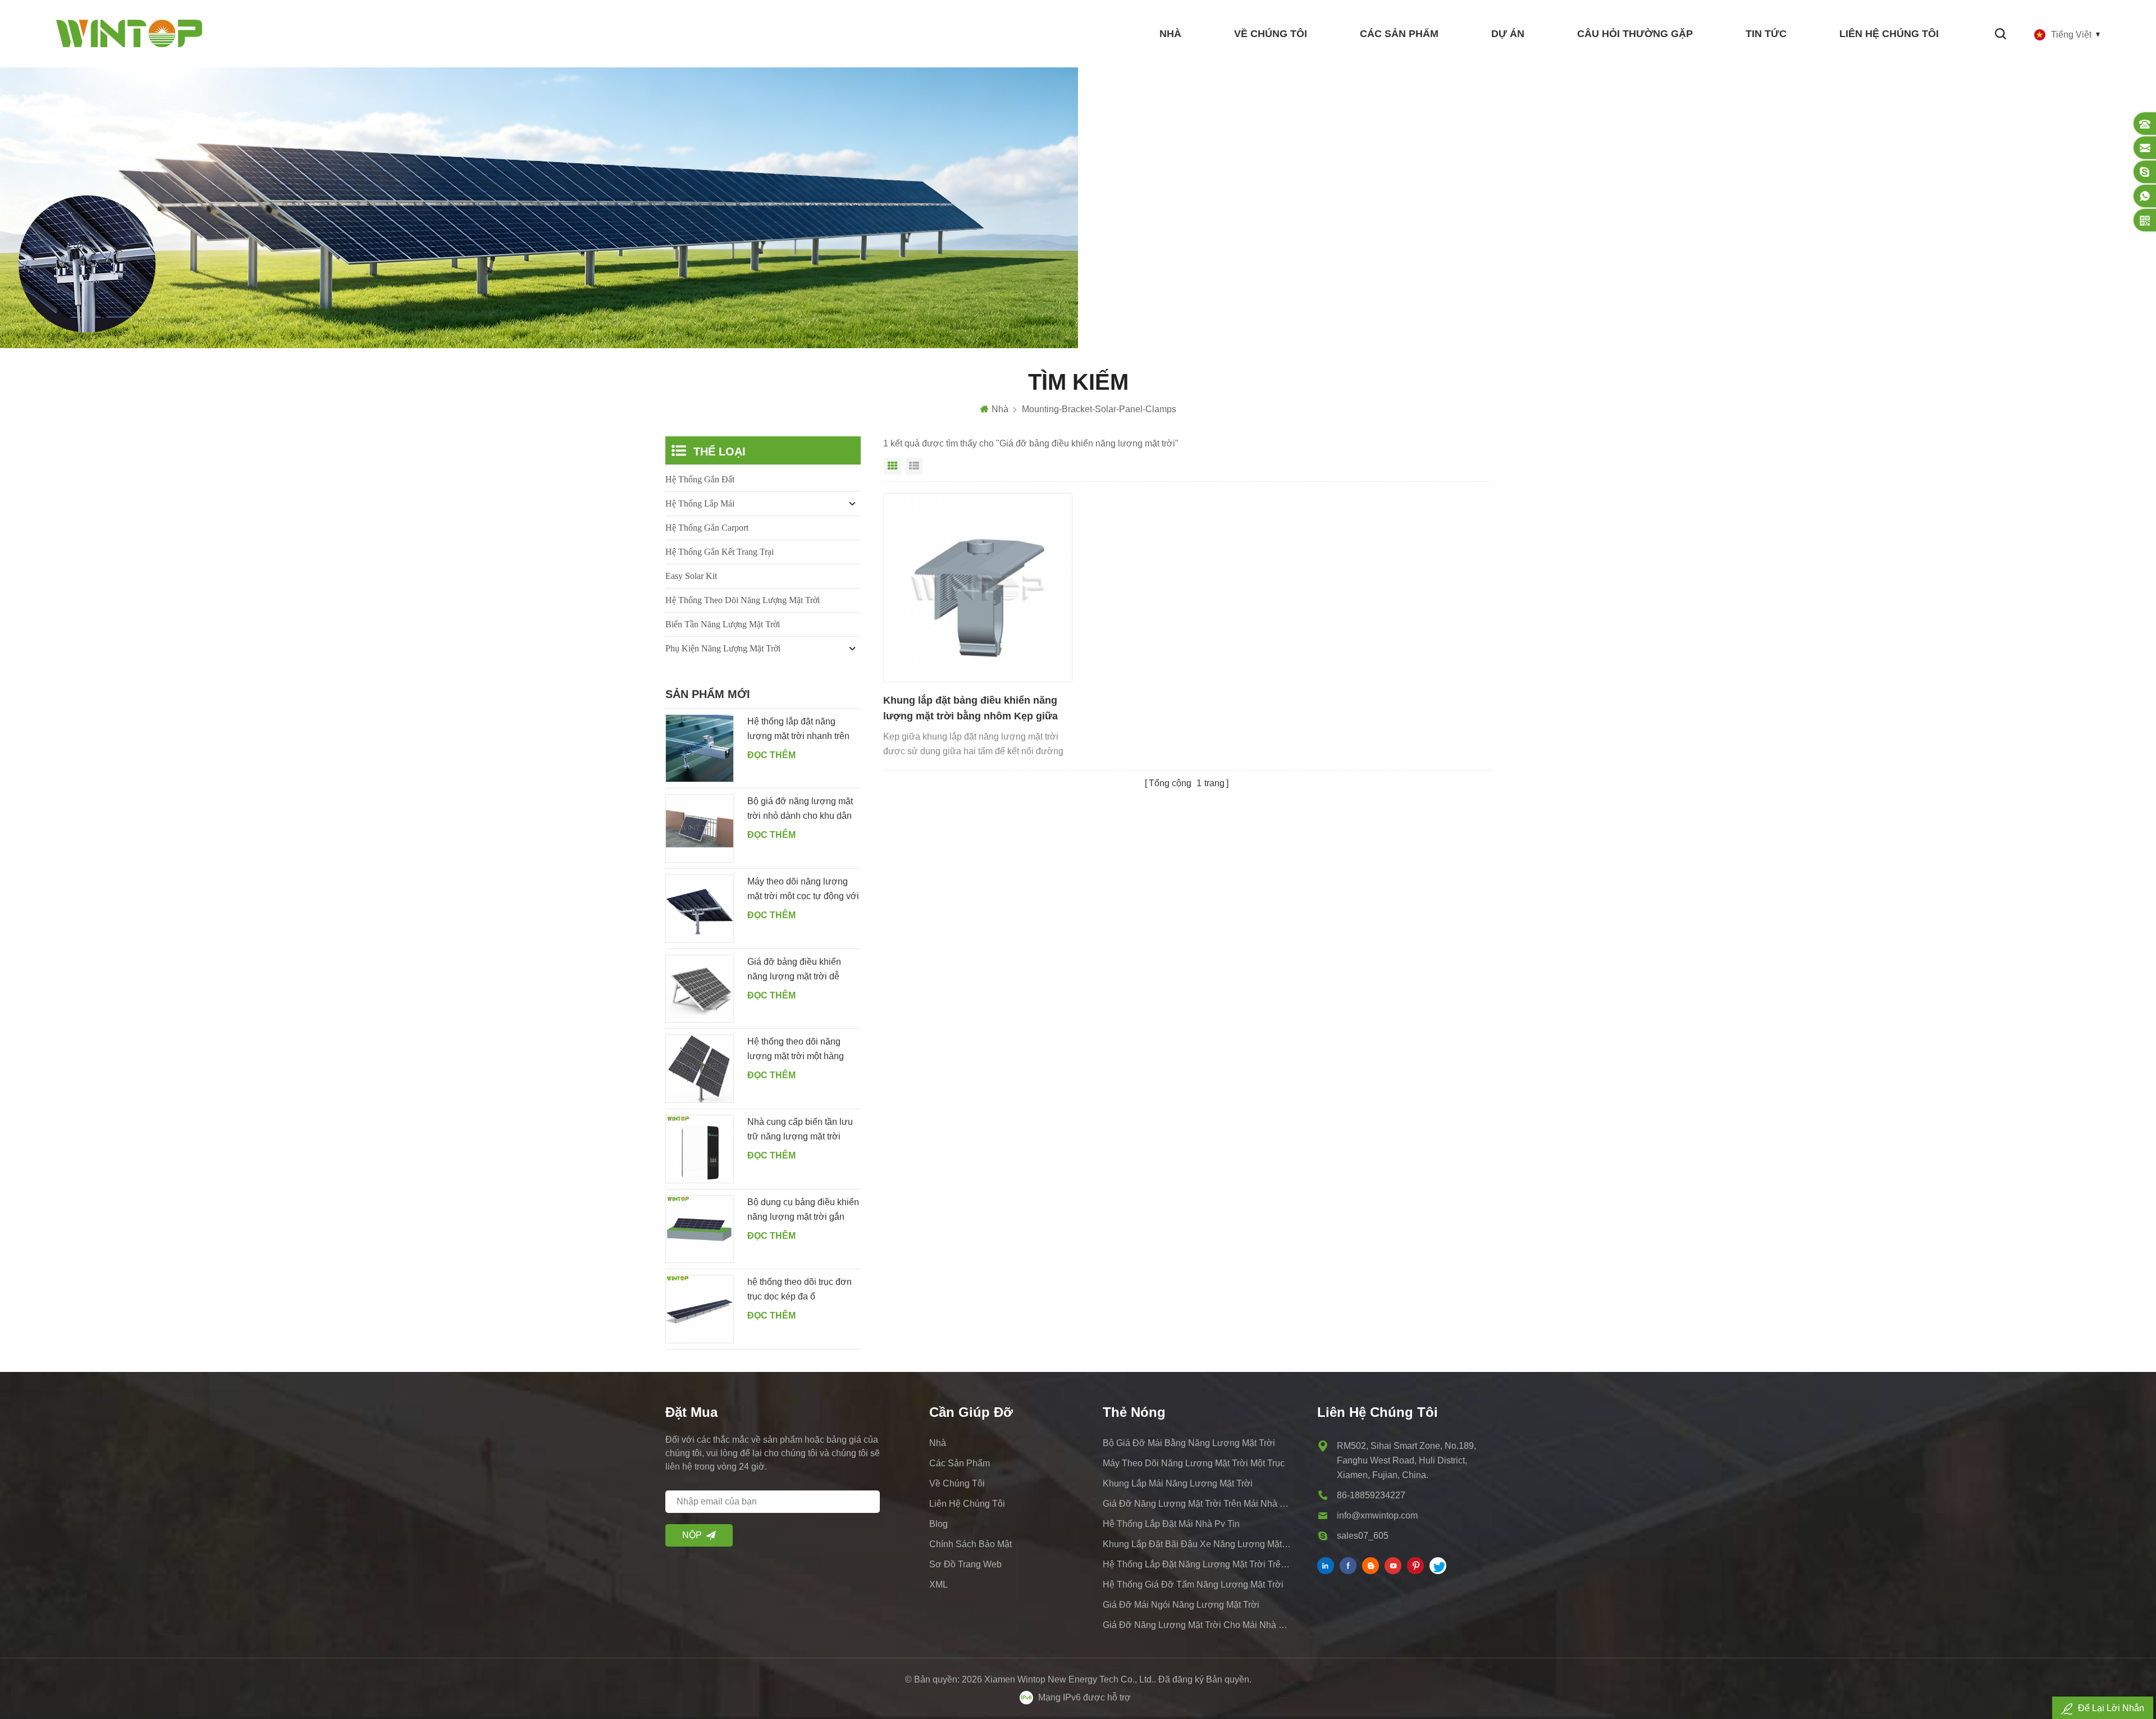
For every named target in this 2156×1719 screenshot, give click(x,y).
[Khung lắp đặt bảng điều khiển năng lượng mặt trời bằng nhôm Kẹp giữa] (978, 588)
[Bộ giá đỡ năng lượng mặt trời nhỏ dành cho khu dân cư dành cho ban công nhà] (700, 828)
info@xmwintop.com (1377, 1515)
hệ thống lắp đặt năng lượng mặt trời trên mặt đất (1198, 1564)
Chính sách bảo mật (970, 1544)
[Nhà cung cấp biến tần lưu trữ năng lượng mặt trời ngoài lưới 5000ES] (700, 1149)
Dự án (1508, 34)
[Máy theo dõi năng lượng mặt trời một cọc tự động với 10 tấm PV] (700, 909)
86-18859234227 (1371, 1495)
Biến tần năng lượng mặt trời (723, 624)
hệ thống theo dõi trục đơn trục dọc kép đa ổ (800, 1289)
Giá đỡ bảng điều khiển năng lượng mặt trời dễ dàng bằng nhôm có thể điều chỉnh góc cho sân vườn (794, 970)
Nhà (1170, 34)
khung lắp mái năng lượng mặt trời (1178, 1483)
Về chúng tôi (1271, 34)
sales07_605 (1363, 1536)
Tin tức (1766, 34)
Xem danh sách (914, 466)
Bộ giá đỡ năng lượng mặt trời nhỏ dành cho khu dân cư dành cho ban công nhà (801, 810)
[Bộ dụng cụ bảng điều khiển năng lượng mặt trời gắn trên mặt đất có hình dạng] (700, 1229)
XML (938, 1585)
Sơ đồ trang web (965, 1564)
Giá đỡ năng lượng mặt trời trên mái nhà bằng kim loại (1198, 1504)
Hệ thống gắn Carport (707, 528)
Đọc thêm (771, 755)
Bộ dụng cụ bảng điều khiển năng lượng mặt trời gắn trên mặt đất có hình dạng (803, 1211)
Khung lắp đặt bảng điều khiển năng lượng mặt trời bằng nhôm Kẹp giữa (970, 708)
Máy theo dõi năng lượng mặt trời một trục (1194, 1463)
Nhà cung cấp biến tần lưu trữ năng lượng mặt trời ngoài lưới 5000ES (800, 1130)
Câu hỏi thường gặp (1635, 34)
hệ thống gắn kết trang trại (720, 552)
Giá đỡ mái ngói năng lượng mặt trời (1181, 1605)
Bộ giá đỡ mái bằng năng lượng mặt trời (1189, 1443)
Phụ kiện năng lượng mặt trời (723, 648)
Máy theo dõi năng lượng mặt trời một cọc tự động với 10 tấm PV (803, 890)
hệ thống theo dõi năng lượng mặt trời (743, 600)
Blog (938, 1524)
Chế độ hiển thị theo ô (893, 466)
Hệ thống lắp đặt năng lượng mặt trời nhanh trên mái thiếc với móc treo (798, 730)
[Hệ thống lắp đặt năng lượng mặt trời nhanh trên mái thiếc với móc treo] (700, 749)
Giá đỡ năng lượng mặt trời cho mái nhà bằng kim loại (1198, 1625)
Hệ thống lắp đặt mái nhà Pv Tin (1171, 1524)
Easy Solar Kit (691, 576)
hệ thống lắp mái (700, 503)
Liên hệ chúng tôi (1889, 34)
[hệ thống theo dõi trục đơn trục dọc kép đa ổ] (700, 1309)
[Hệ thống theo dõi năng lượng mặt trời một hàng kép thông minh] (700, 1069)
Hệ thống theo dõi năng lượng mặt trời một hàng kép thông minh (796, 1050)
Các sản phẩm (1399, 34)
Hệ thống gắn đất (700, 479)
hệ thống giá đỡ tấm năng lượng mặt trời (1193, 1585)
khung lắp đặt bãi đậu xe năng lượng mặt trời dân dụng (1198, 1544)
